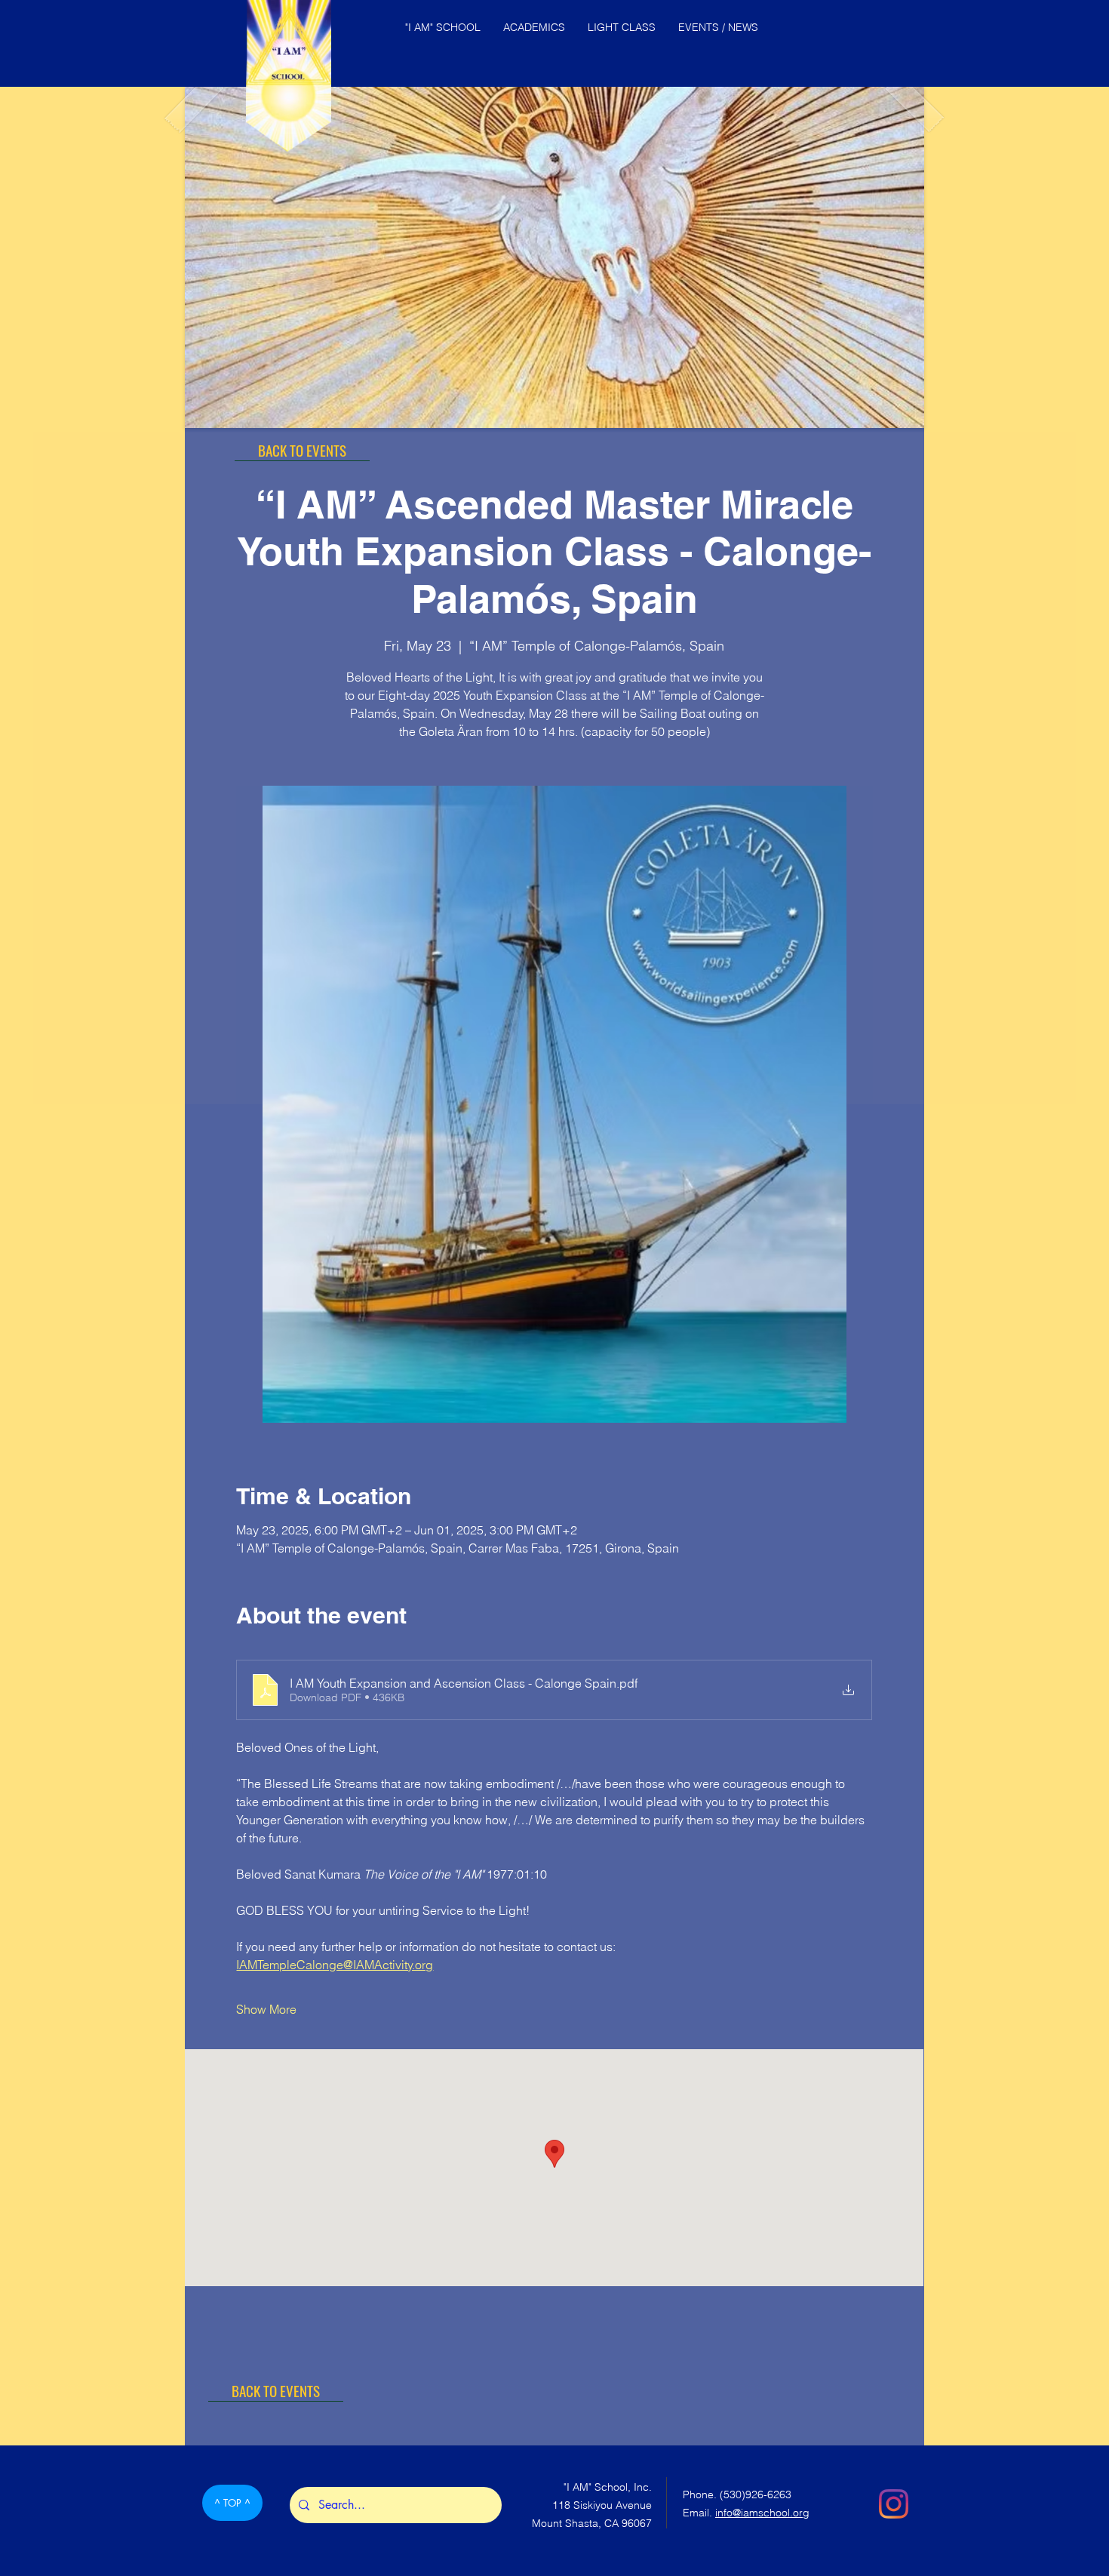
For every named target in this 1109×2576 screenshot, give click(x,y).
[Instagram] (894, 2504)
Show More (266, 2009)
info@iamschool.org (762, 2513)
